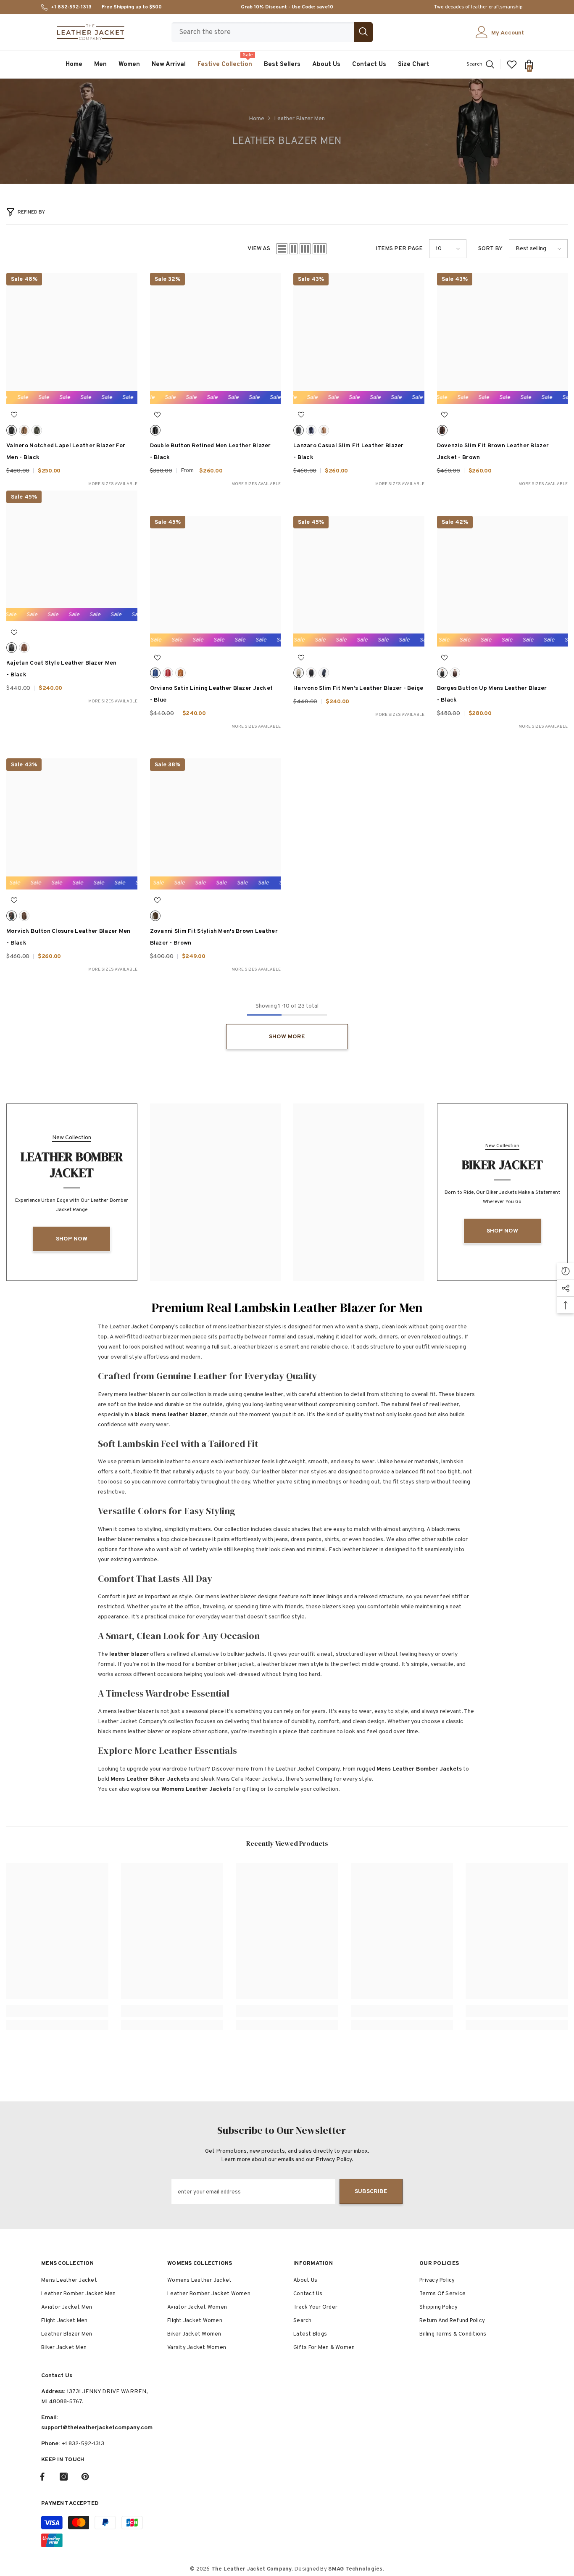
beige (299, 673)
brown (442, 430)
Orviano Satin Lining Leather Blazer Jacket (212, 694)
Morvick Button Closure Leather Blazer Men (68, 937)
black (12, 430)
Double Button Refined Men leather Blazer (211, 452)
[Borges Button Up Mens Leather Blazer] (503, 581)
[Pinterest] (85, 2477)
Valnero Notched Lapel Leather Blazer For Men (66, 452)
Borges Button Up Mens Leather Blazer (492, 694)
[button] (282, 249)
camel (24, 430)
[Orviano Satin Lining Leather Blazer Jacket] (216, 581)
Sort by (490, 249)
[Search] (272, 32)
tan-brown (324, 430)
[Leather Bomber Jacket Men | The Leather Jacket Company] (216, 1192)
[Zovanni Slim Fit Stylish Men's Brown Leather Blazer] (216, 824)
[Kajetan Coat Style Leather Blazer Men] (72, 556)
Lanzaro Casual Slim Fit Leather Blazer (349, 452)
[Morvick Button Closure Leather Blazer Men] (72, 824)
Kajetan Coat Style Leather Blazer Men (61, 669)
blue (311, 430)
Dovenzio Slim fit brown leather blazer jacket (493, 452)
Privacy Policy (334, 2160)
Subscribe (371, 2192)
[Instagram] (64, 2477)
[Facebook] (42, 2477)
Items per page (399, 249)
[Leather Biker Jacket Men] (359, 1192)
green (37, 430)
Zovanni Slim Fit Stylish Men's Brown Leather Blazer (214, 937)
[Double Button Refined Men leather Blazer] (216, 338)
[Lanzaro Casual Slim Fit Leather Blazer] (359, 338)
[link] (57, 2011)
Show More (287, 1037)
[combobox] (263, 32)
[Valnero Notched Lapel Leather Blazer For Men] (72, 338)
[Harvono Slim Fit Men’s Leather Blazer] (359, 581)
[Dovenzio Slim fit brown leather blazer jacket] (503, 338)
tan (180, 673)
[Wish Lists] (512, 64)
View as (259, 249)
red (168, 673)
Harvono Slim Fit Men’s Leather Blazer (358, 688)
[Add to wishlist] (14, 415)
